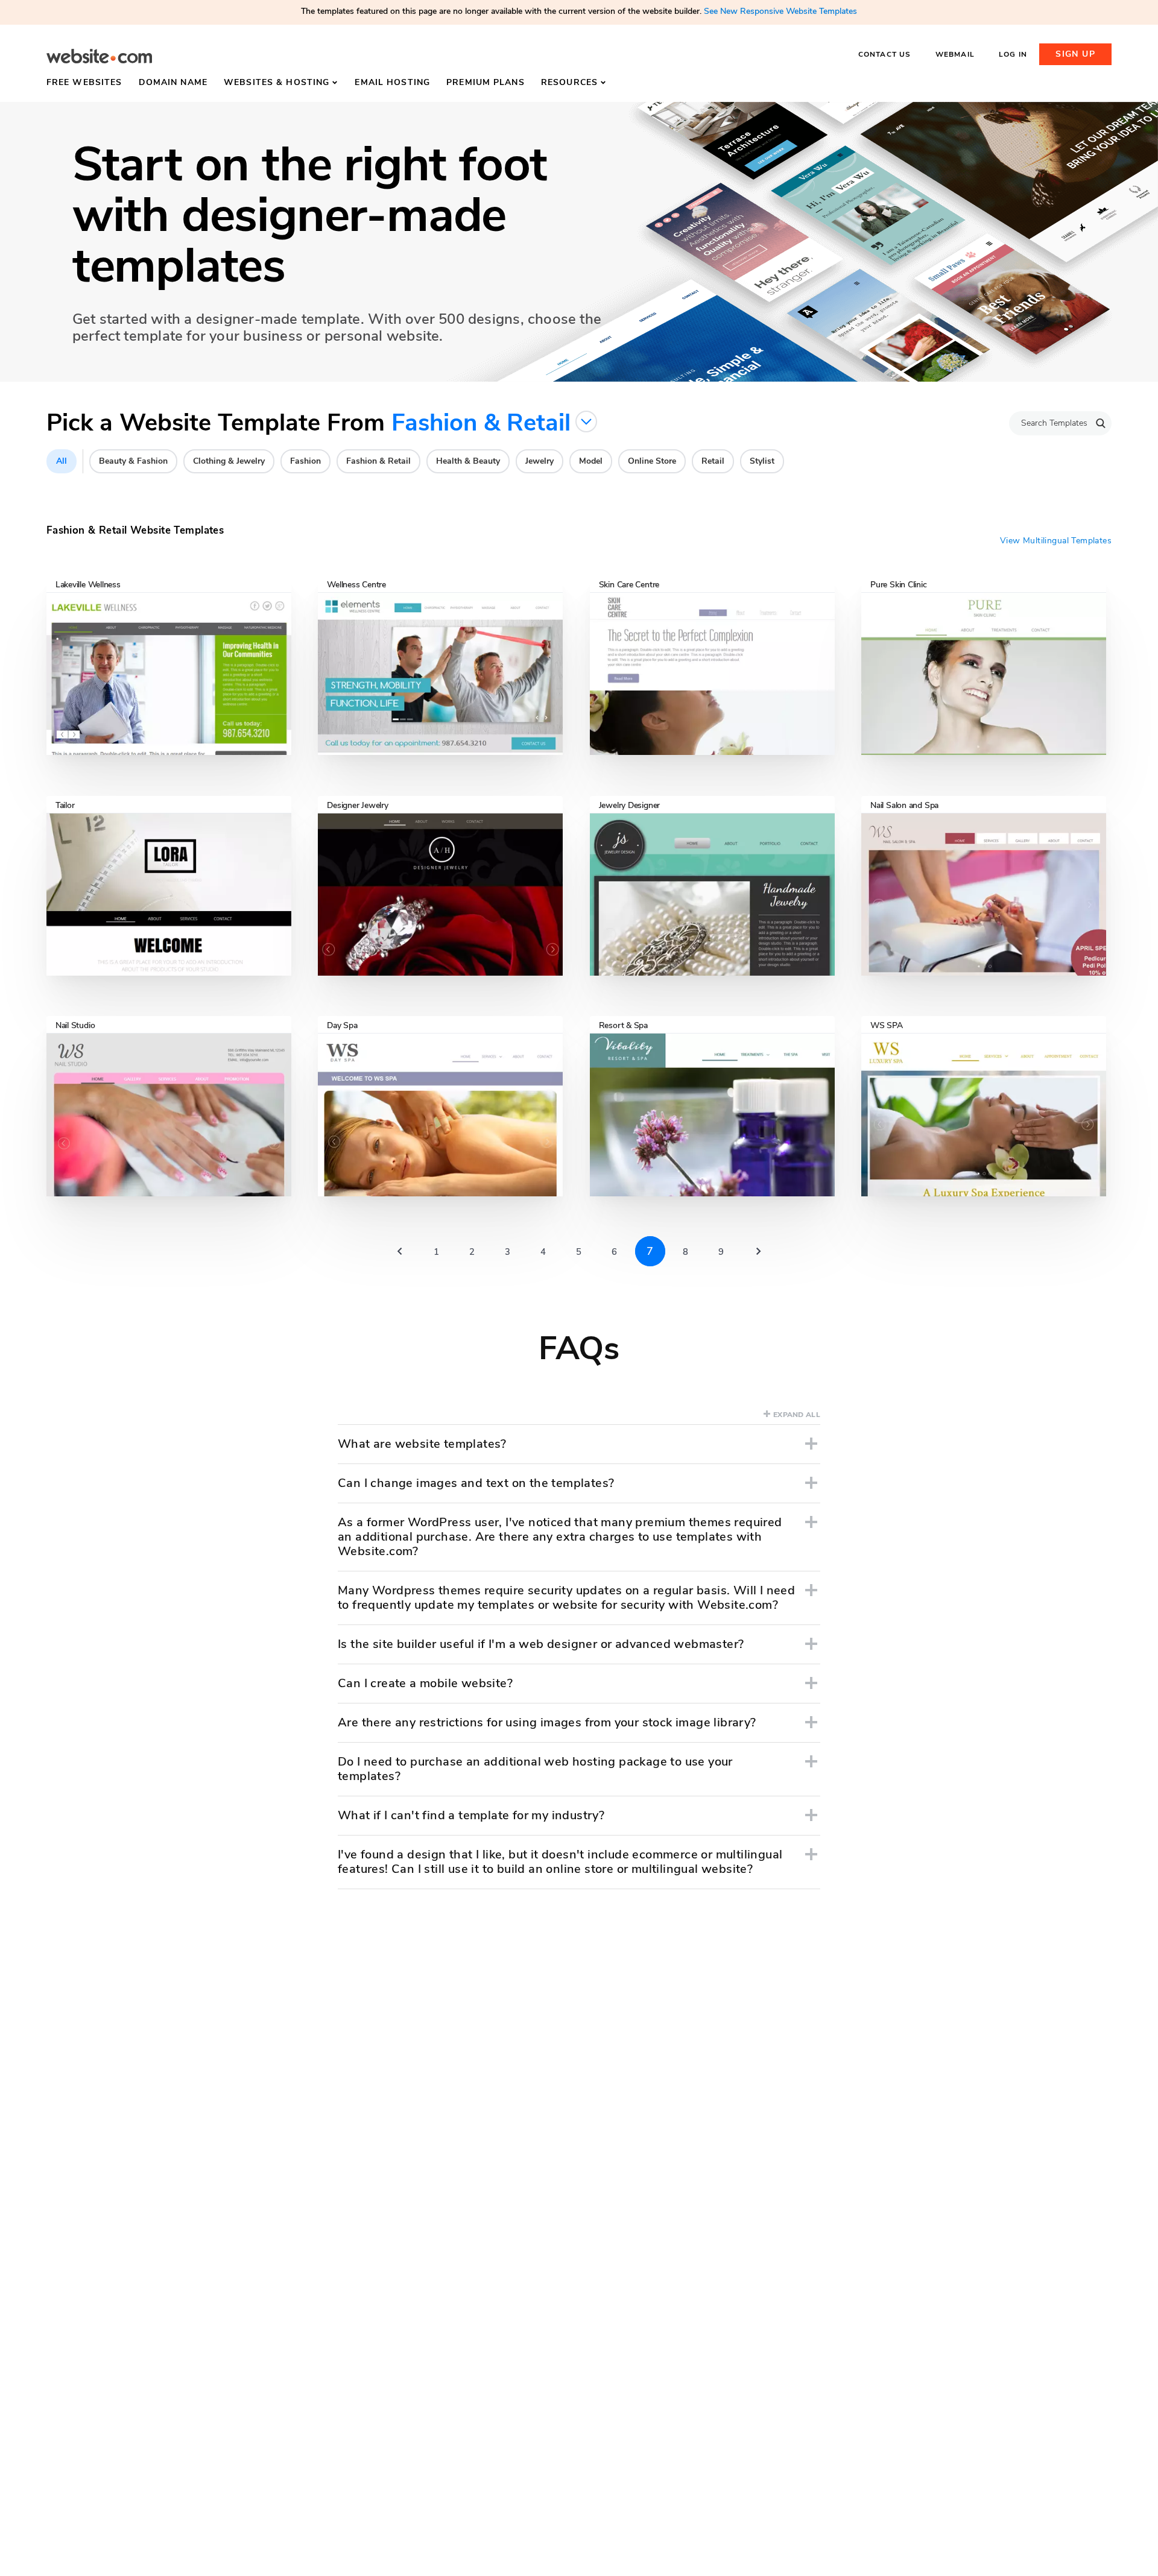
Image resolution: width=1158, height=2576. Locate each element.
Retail (713, 461)
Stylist (762, 461)
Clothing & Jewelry (229, 461)
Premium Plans (486, 82)
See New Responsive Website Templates (780, 11)
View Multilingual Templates (1056, 541)
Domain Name (173, 82)
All (62, 461)
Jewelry (539, 461)
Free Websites (84, 82)
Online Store (652, 461)
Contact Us (885, 54)
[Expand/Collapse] (811, 1444)
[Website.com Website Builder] (99, 56)
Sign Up (1075, 54)
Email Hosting (392, 82)
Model (591, 461)
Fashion (305, 461)
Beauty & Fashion (133, 461)
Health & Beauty (468, 461)
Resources (569, 82)
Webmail (955, 54)
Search (1101, 423)
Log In (1013, 54)
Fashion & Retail (378, 461)
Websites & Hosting (277, 82)
